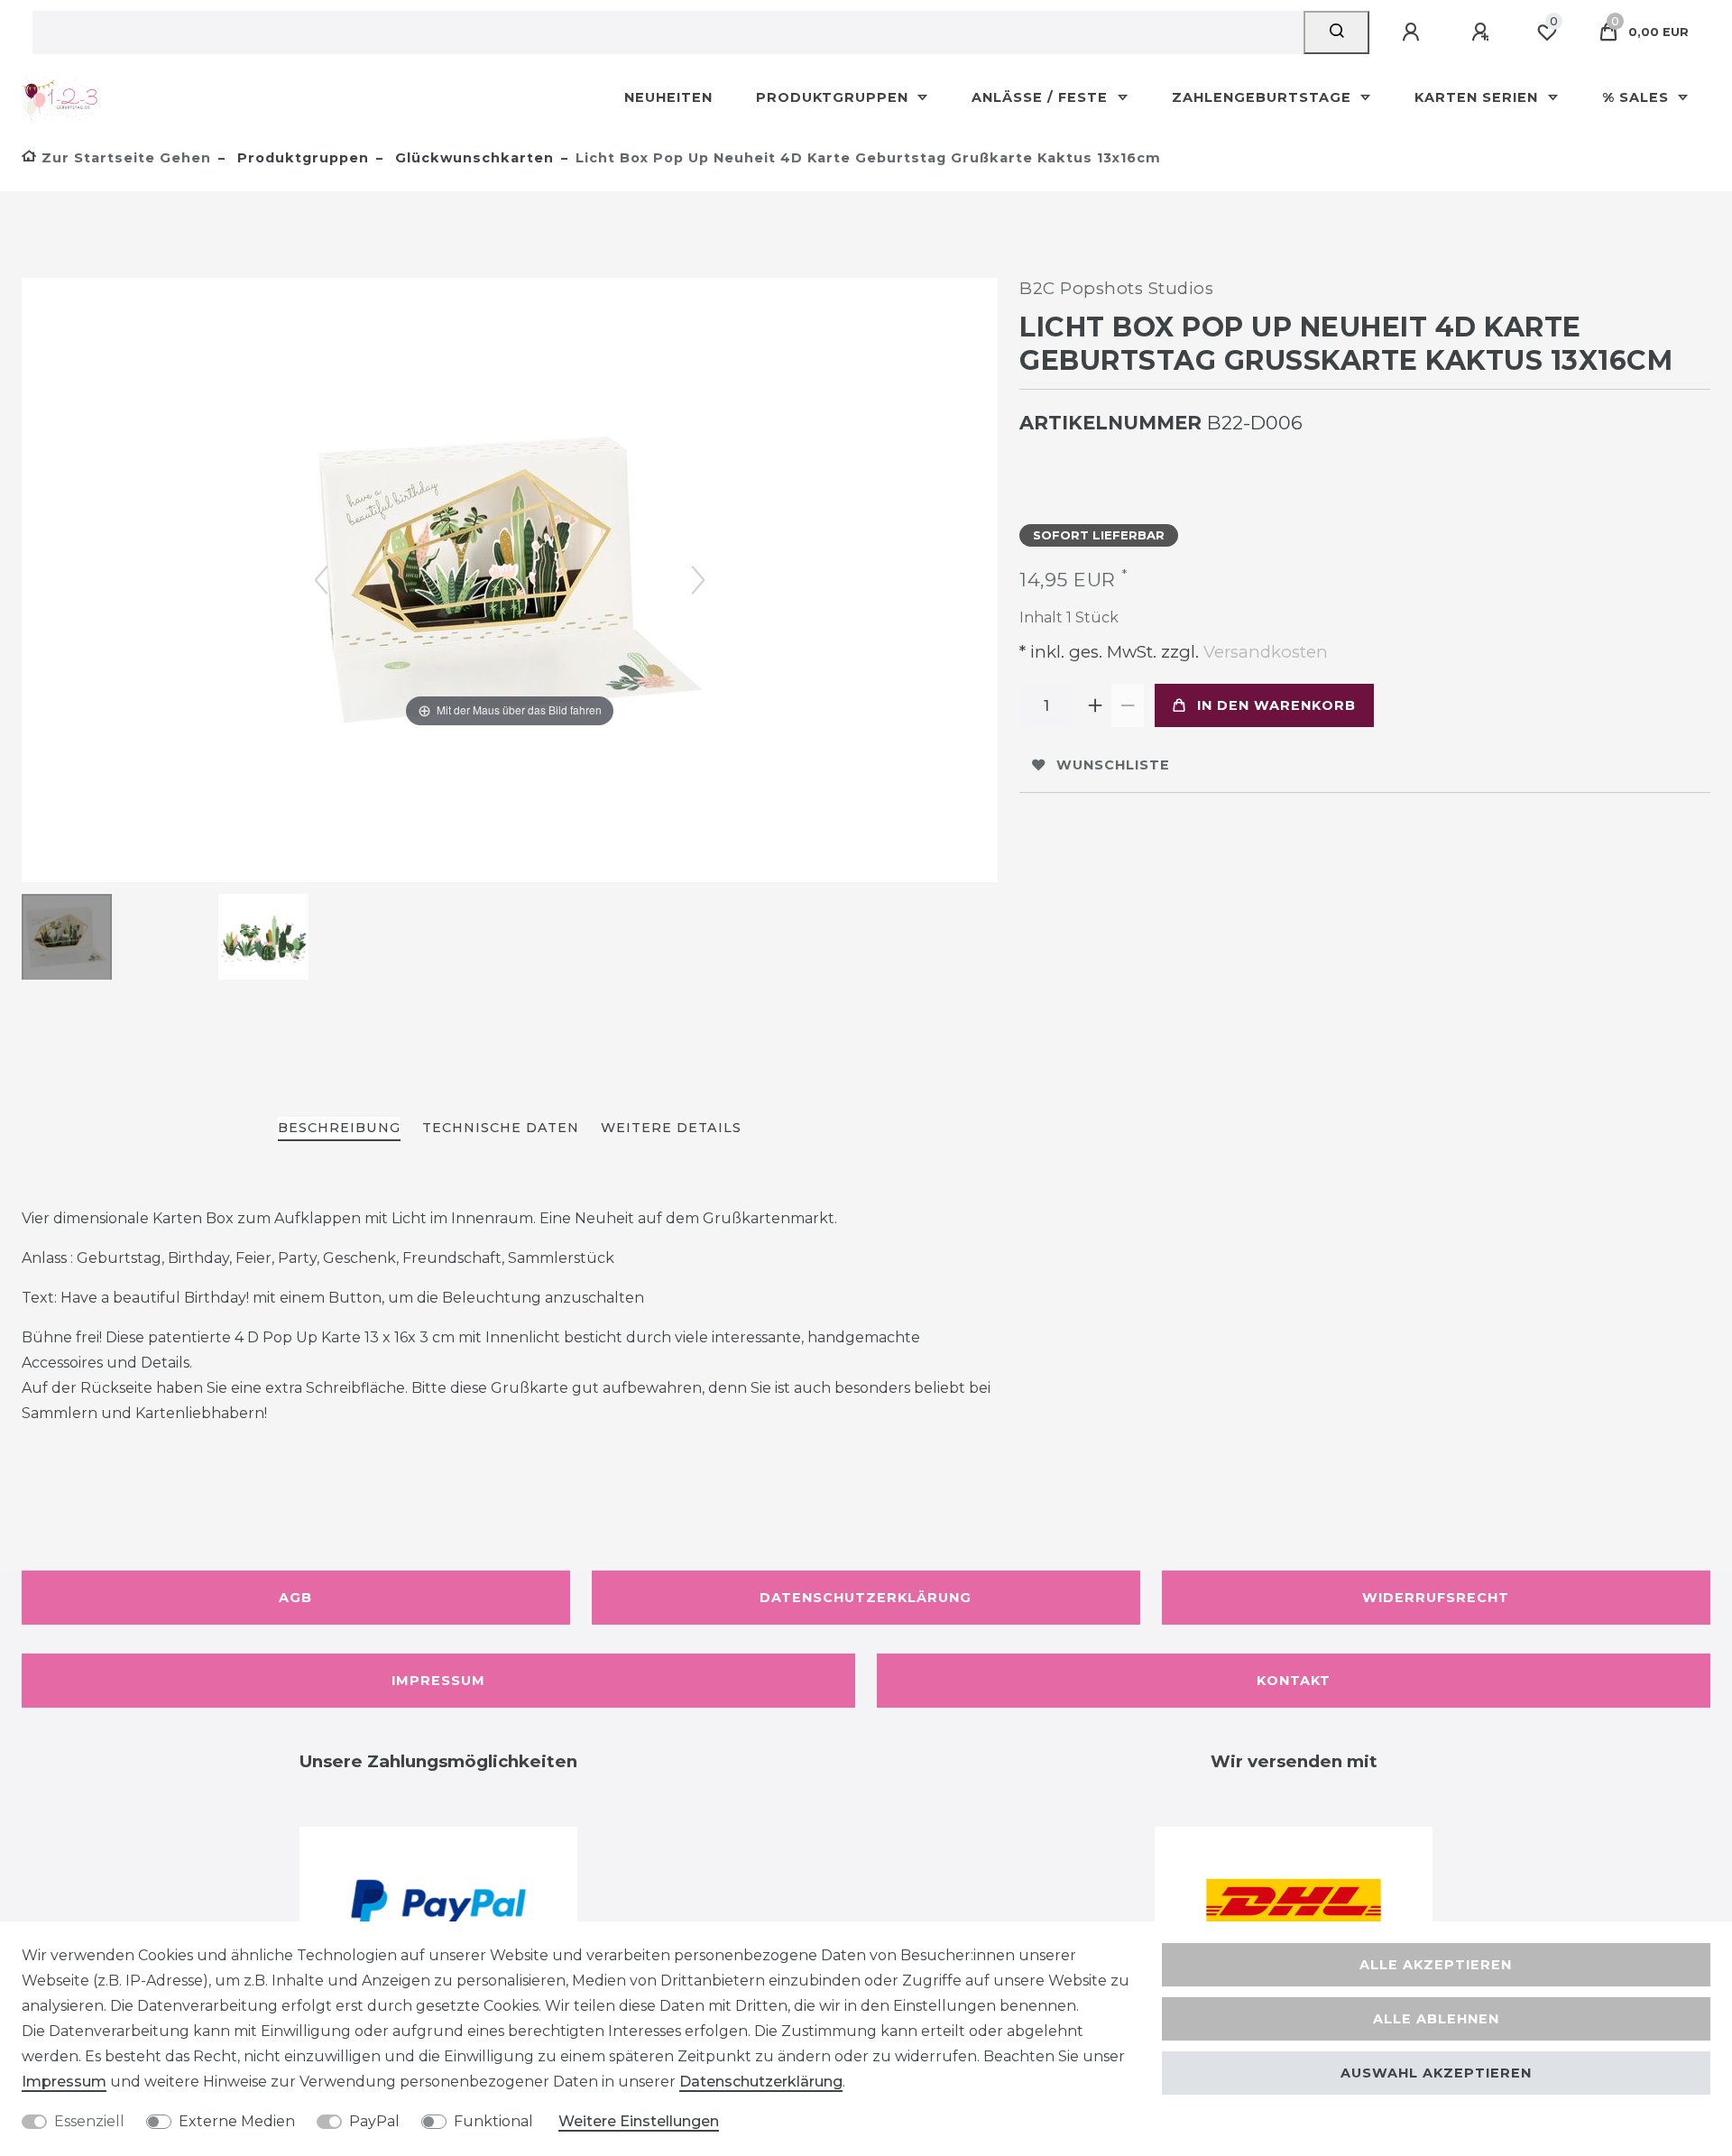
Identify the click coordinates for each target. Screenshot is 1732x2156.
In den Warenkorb (1276, 705)
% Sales (1638, 97)
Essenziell (89, 2121)
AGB (295, 1598)
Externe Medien (237, 2121)
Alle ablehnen (1436, 2019)
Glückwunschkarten (472, 158)
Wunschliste (1113, 765)
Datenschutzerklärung (866, 1598)
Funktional (493, 2121)
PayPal (374, 2121)
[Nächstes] (698, 580)
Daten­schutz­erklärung (761, 2082)
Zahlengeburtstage (1264, 97)
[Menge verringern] (1128, 705)
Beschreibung (339, 1128)
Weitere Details (671, 1128)
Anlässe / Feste (1042, 97)
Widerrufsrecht (1436, 1598)
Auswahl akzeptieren (1436, 2073)
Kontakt (1294, 1681)
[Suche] (1336, 32)
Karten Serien (1479, 97)
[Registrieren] (1483, 32)
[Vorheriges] (321, 580)
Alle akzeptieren (1436, 1965)
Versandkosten (1263, 652)
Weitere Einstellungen (639, 2121)
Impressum (438, 1681)
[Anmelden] (1414, 32)
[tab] (339, 1129)
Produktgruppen (834, 97)
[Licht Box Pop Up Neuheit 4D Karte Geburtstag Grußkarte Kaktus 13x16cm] (67, 939)
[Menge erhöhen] (1095, 705)
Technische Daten (501, 1128)
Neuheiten (668, 97)
